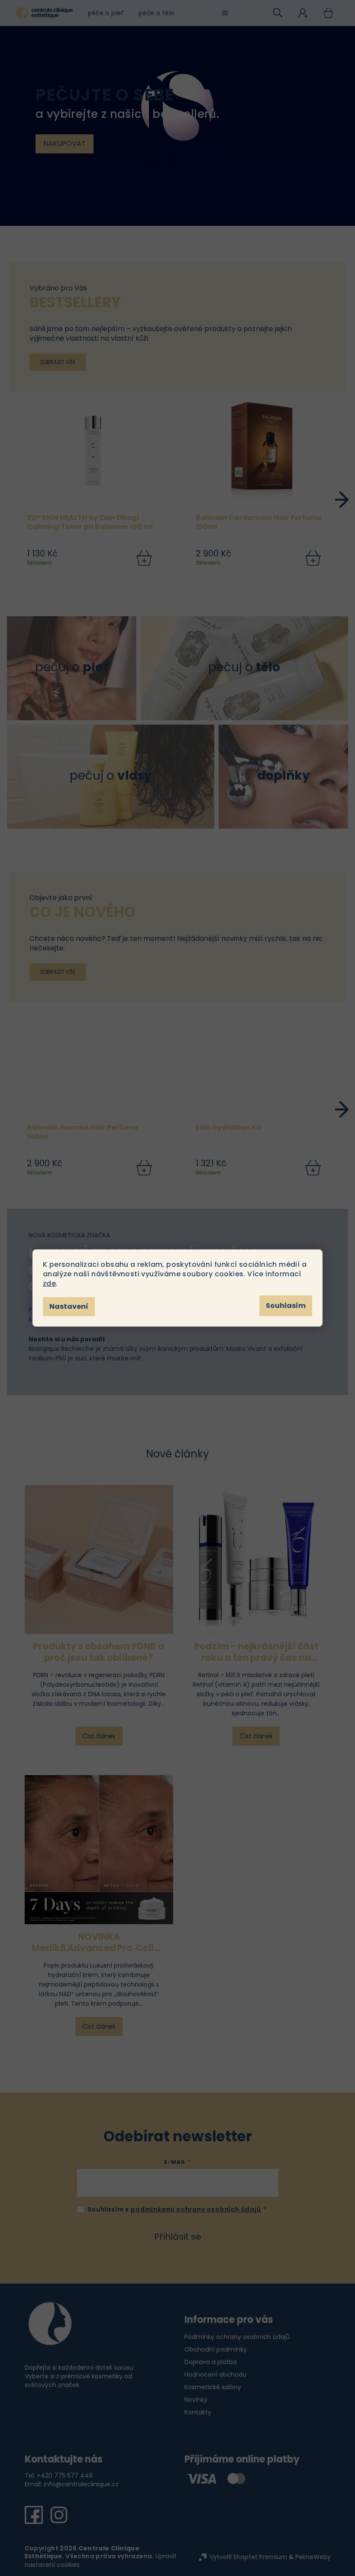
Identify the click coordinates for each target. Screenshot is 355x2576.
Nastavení (69, 1306)
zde (49, 1283)
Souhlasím (286, 1306)
